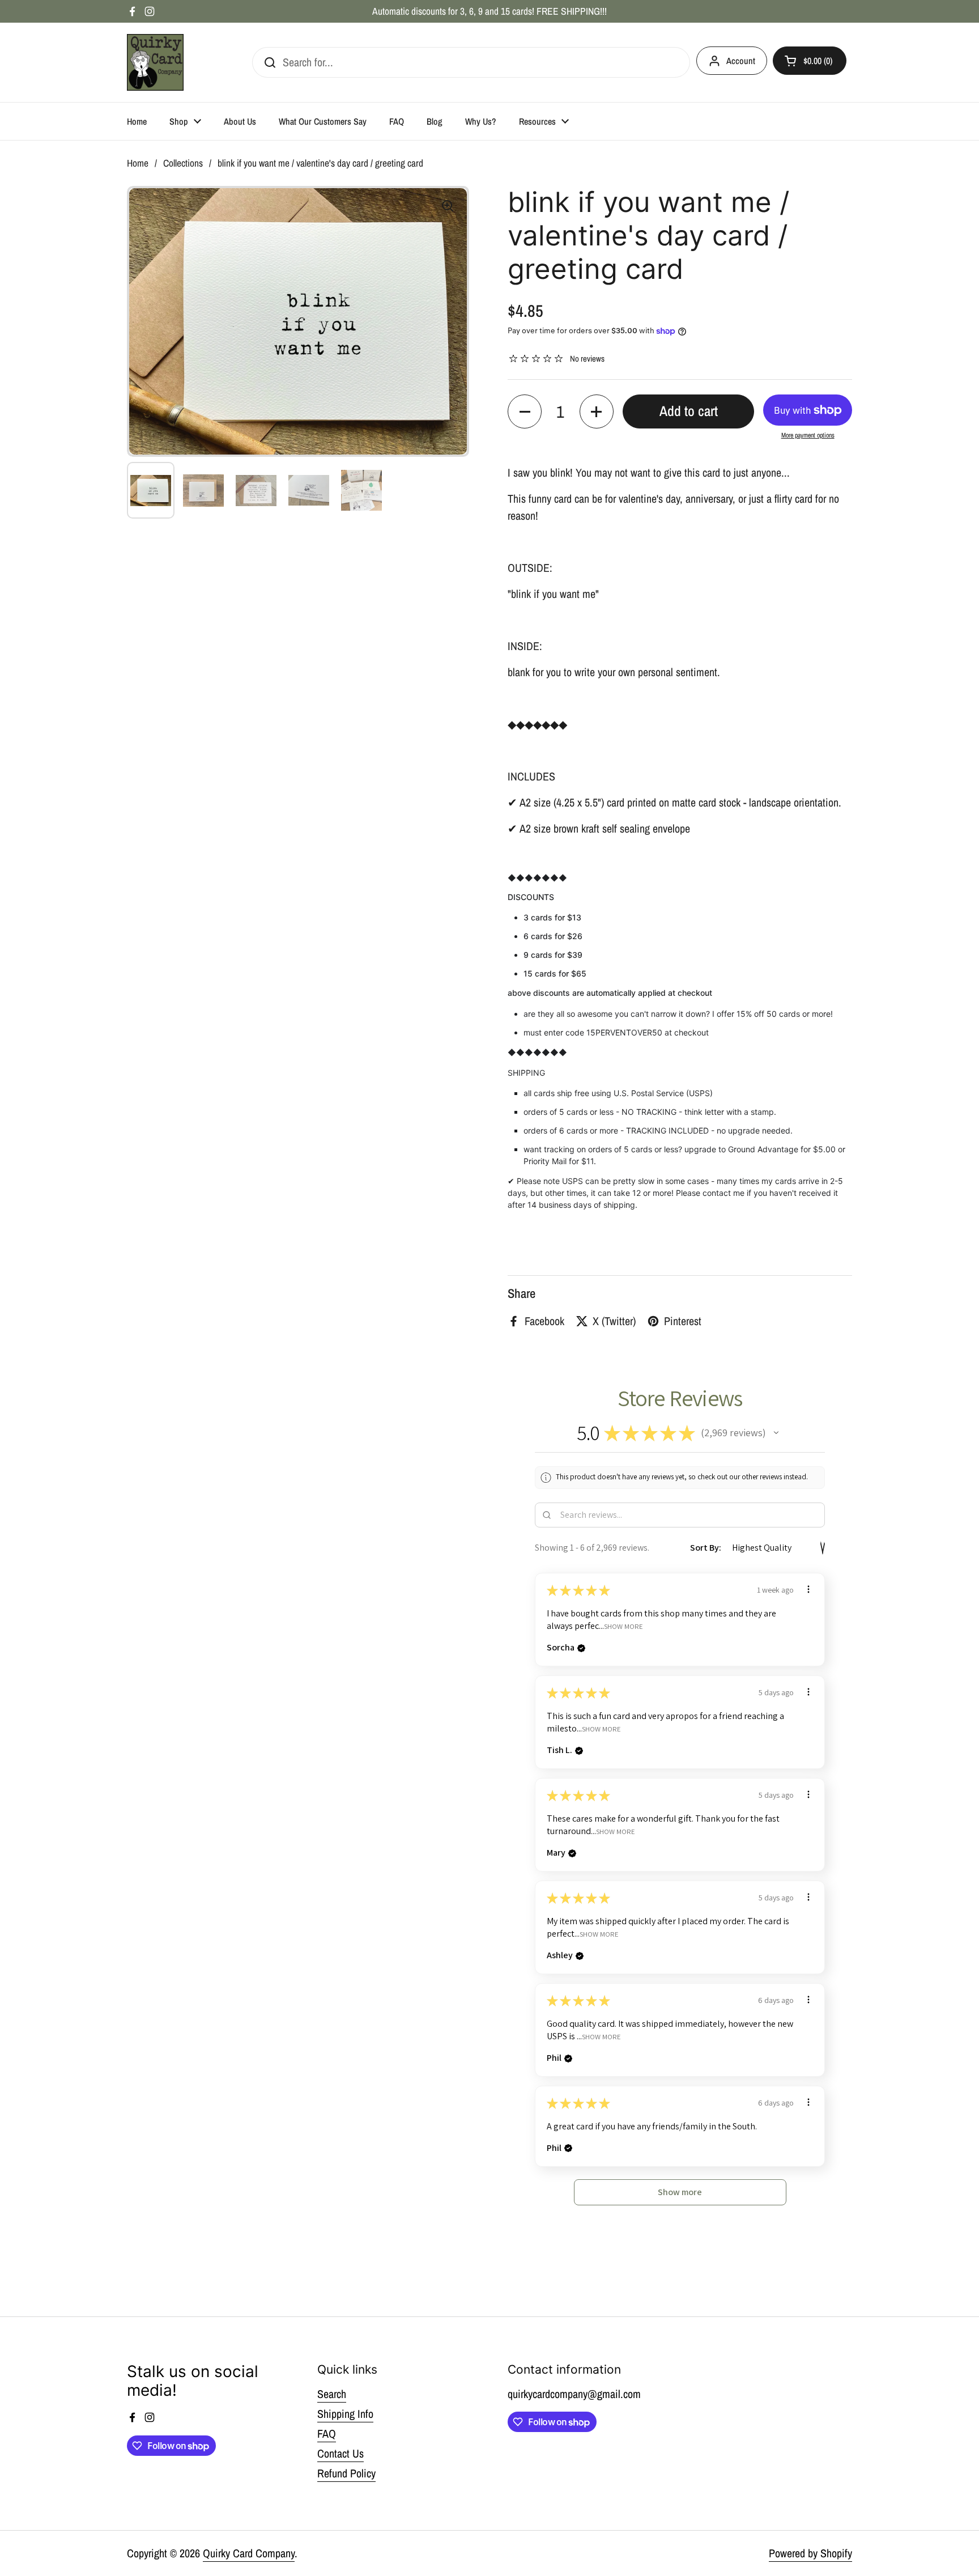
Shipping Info (345, 2414)
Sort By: (706, 1548)
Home (138, 163)
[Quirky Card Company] (155, 62)
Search (332, 2394)
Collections (183, 163)
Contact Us (340, 2453)
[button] (525, 411)
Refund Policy (346, 2473)
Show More (623, 1626)
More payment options (808, 435)
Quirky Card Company (249, 2553)
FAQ (327, 2433)
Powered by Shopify (810, 2553)
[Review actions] (808, 1589)
